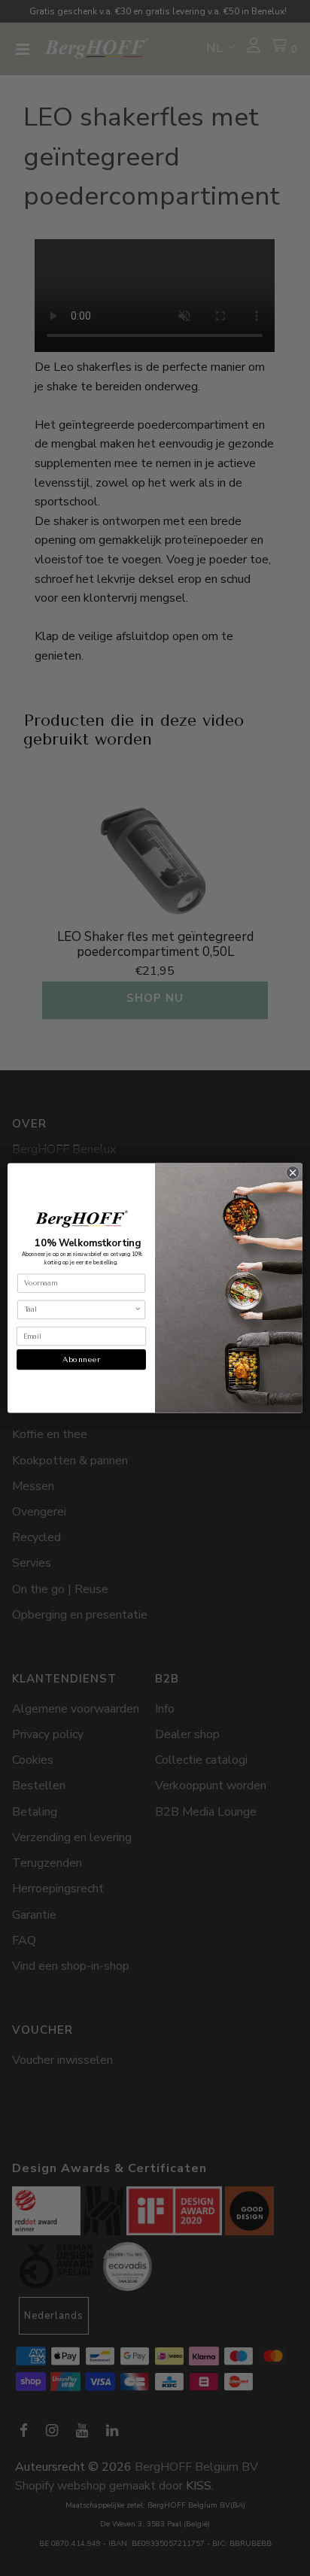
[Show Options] (138, 1309)
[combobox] (79, 1309)
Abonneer (81, 1360)
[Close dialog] (293, 1173)
